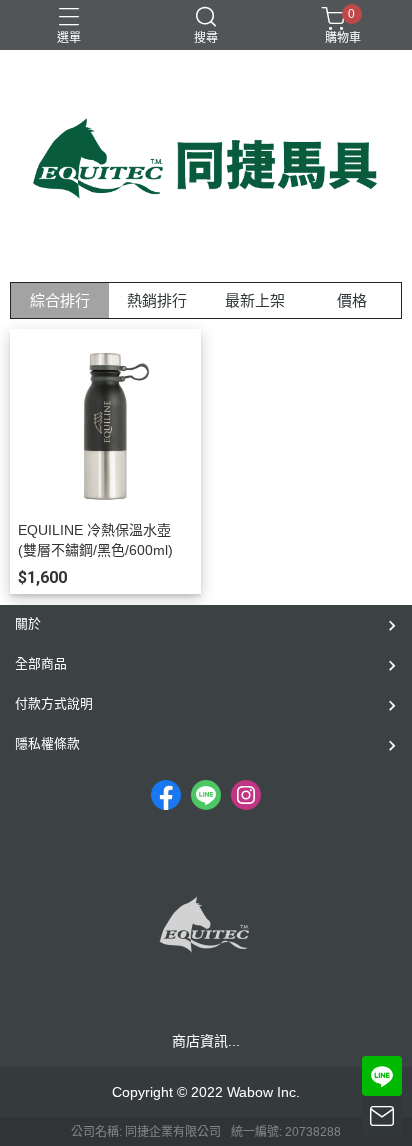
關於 (28, 623)
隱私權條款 (47, 743)
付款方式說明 (54, 703)
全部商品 (41, 663)
